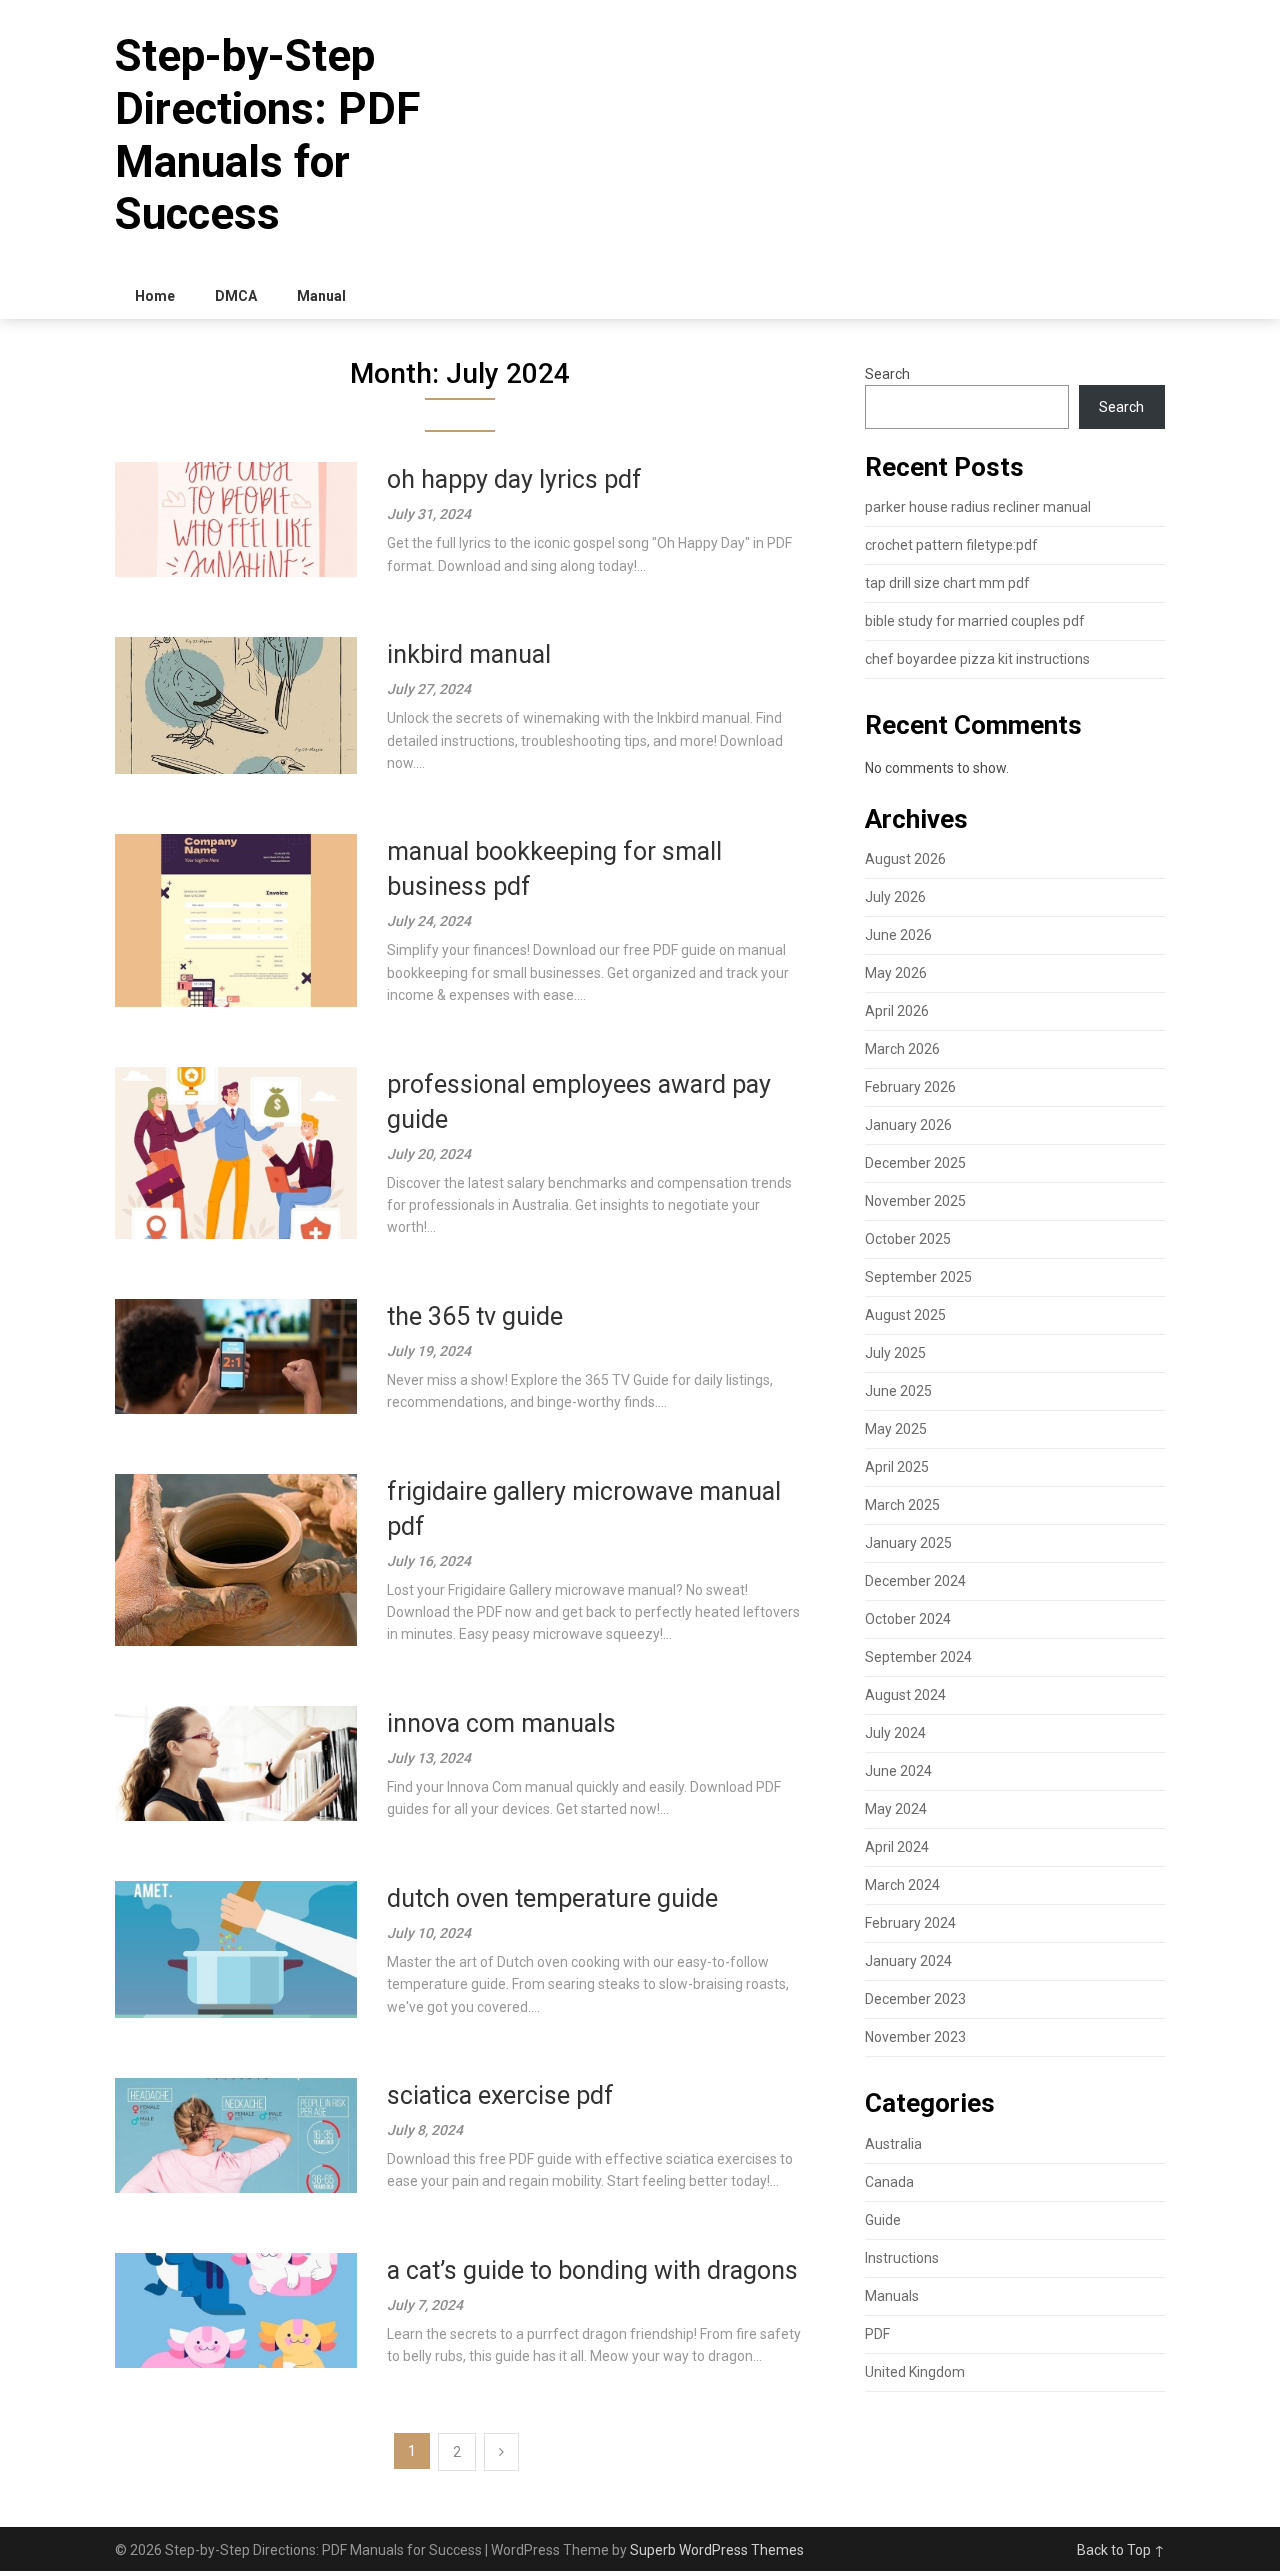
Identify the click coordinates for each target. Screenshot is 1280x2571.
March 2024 (902, 1885)
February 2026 (910, 1087)
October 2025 (908, 1239)
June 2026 (898, 935)
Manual (321, 296)
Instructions (902, 2258)
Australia (893, 2144)
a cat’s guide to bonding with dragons (592, 2270)
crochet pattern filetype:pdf (951, 545)
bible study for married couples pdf (975, 621)
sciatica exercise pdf (500, 2095)
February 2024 (910, 1923)
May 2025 (896, 1429)
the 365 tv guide (475, 1316)
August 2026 (905, 859)
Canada (889, 2182)
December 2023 (915, 1999)
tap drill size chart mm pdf (947, 583)
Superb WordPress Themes (717, 2550)
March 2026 (902, 1049)
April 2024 (897, 1847)
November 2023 (915, 2037)
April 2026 (897, 1011)
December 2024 (915, 1581)
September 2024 (918, 1657)
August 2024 (905, 1695)
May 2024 (896, 1809)
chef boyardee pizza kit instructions (977, 659)
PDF (877, 2334)
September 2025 (918, 1277)
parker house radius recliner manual (978, 507)
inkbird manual (469, 654)
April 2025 (897, 1467)
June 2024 (898, 1771)
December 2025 (915, 1163)
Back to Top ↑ (1121, 2550)
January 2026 (908, 1125)
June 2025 (898, 1391)
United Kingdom (915, 2372)
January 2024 (908, 1961)
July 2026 (895, 897)
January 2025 (908, 1543)
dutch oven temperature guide (552, 1898)
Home (155, 296)
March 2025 (902, 1505)
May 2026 (896, 973)
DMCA (236, 296)
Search (887, 374)
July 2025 (895, 1353)
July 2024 (895, 1733)
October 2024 (908, 1619)
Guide (883, 2220)
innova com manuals (501, 1723)
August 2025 (905, 1315)
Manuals (892, 2296)
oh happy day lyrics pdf (514, 479)
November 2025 (915, 1201)
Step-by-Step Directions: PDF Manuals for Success (267, 135)
